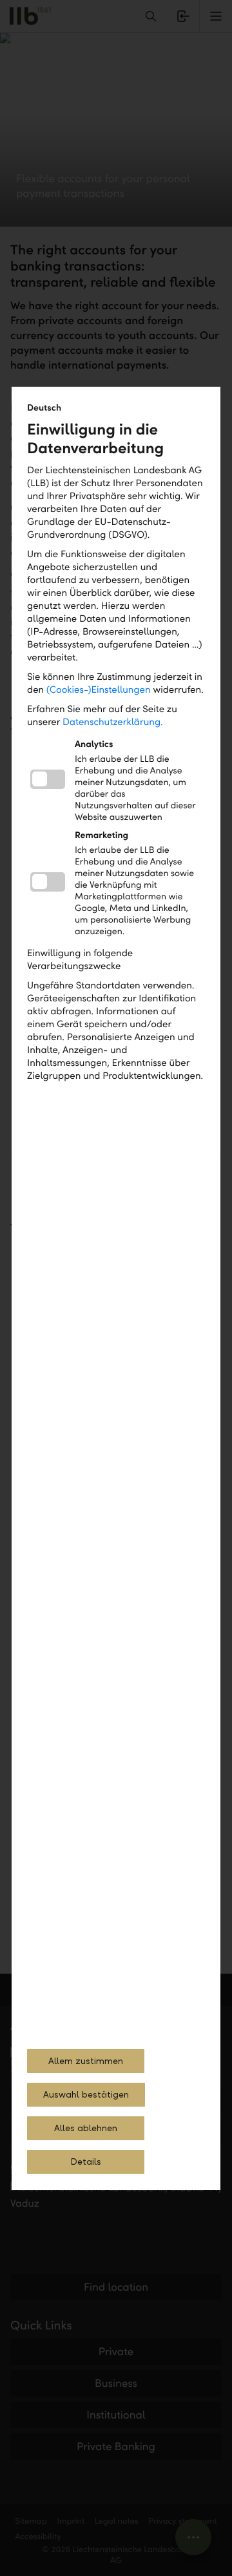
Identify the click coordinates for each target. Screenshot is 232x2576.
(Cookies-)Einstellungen (99, 690)
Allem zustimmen (86, 2061)
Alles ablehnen (86, 2128)
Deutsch (44, 408)
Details (86, 2162)
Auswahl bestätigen (86, 2095)
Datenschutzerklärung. (113, 722)
